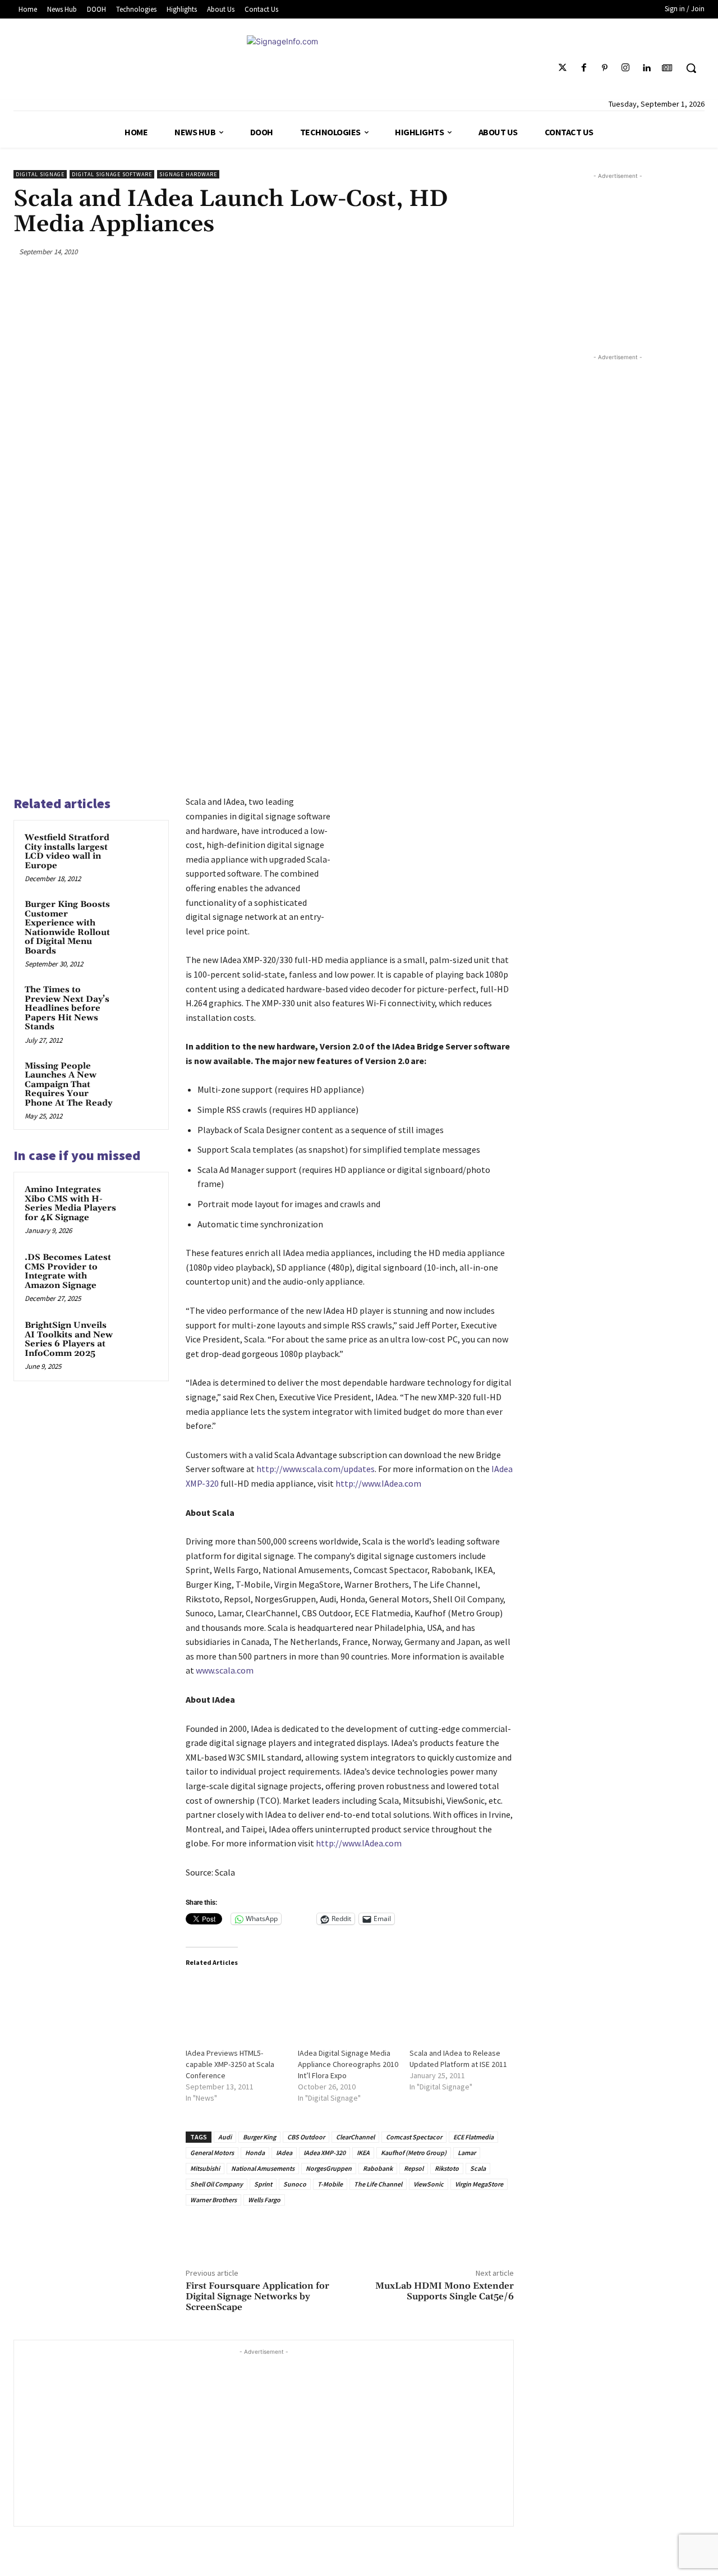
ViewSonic (429, 2184)
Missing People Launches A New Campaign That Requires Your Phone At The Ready (68, 1085)
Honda (255, 2153)
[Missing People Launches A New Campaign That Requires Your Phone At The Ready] (141, 1077)
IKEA (363, 2153)
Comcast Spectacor (414, 2137)
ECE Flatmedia (473, 2137)
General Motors (212, 2153)
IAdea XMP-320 (325, 2153)
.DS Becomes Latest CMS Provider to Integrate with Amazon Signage (68, 1271)
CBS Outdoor (306, 2137)
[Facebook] (584, 68)
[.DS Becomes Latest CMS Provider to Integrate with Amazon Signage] (141, 1268)
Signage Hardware (188, 174)
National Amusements (263, 2168)
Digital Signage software (112, 174)
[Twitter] (563, 68)
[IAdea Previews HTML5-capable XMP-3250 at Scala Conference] (236, 2007)
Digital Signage (40, 174)
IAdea (284, 2153)
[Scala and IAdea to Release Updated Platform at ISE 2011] (460, 2007)
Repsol (414, 2168)
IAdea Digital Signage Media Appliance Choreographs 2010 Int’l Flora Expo (348, 2064)
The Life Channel (378, 2184)
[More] (502, 251)
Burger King (259, 2137)
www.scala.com (225, 1670)
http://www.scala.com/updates (316, 1469)
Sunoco (295, 2184)
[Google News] (667, 68)
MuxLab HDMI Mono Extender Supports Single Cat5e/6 (445, 2291)
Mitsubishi (205, 2168)
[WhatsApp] (476, 251)
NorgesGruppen (329, 2168)
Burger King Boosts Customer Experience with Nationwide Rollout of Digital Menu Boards (67, 928)
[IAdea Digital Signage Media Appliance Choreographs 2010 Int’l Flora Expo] (348, 2007)
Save (454, 253)
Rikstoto (447, 2168)
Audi (225, 2137)
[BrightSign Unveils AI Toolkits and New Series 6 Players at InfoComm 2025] (141, 1336)
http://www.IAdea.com (378, 1483)
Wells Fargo (264, 2200)
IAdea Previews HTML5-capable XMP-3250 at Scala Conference (230, 2064)
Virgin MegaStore (479, 2184)
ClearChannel (355, 2137)
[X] (422, 251)
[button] (691, 68)
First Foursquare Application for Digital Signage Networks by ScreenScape (257, 2297)
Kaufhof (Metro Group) (414, 2153)
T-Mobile (330, 2184)
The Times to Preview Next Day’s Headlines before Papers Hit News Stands (67, 1008)
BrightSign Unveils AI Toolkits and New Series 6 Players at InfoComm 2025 (69, 1339)
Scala (478, 2168)
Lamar (467, 2153)
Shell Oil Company (217, 2184)
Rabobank (378, 2168)
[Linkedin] (646, 68)
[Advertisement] (264, 2436)
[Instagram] (625, 68)
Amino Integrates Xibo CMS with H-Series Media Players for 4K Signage (70, 1204)
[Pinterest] (604, 68)
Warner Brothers (213, 2200)
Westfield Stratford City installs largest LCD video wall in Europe (67, 852)
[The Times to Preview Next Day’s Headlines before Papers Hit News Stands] (141, 1001)
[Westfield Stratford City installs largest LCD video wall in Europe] (141, 849)
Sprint (263, 2184)
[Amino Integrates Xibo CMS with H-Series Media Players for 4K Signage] (141, 1200)
